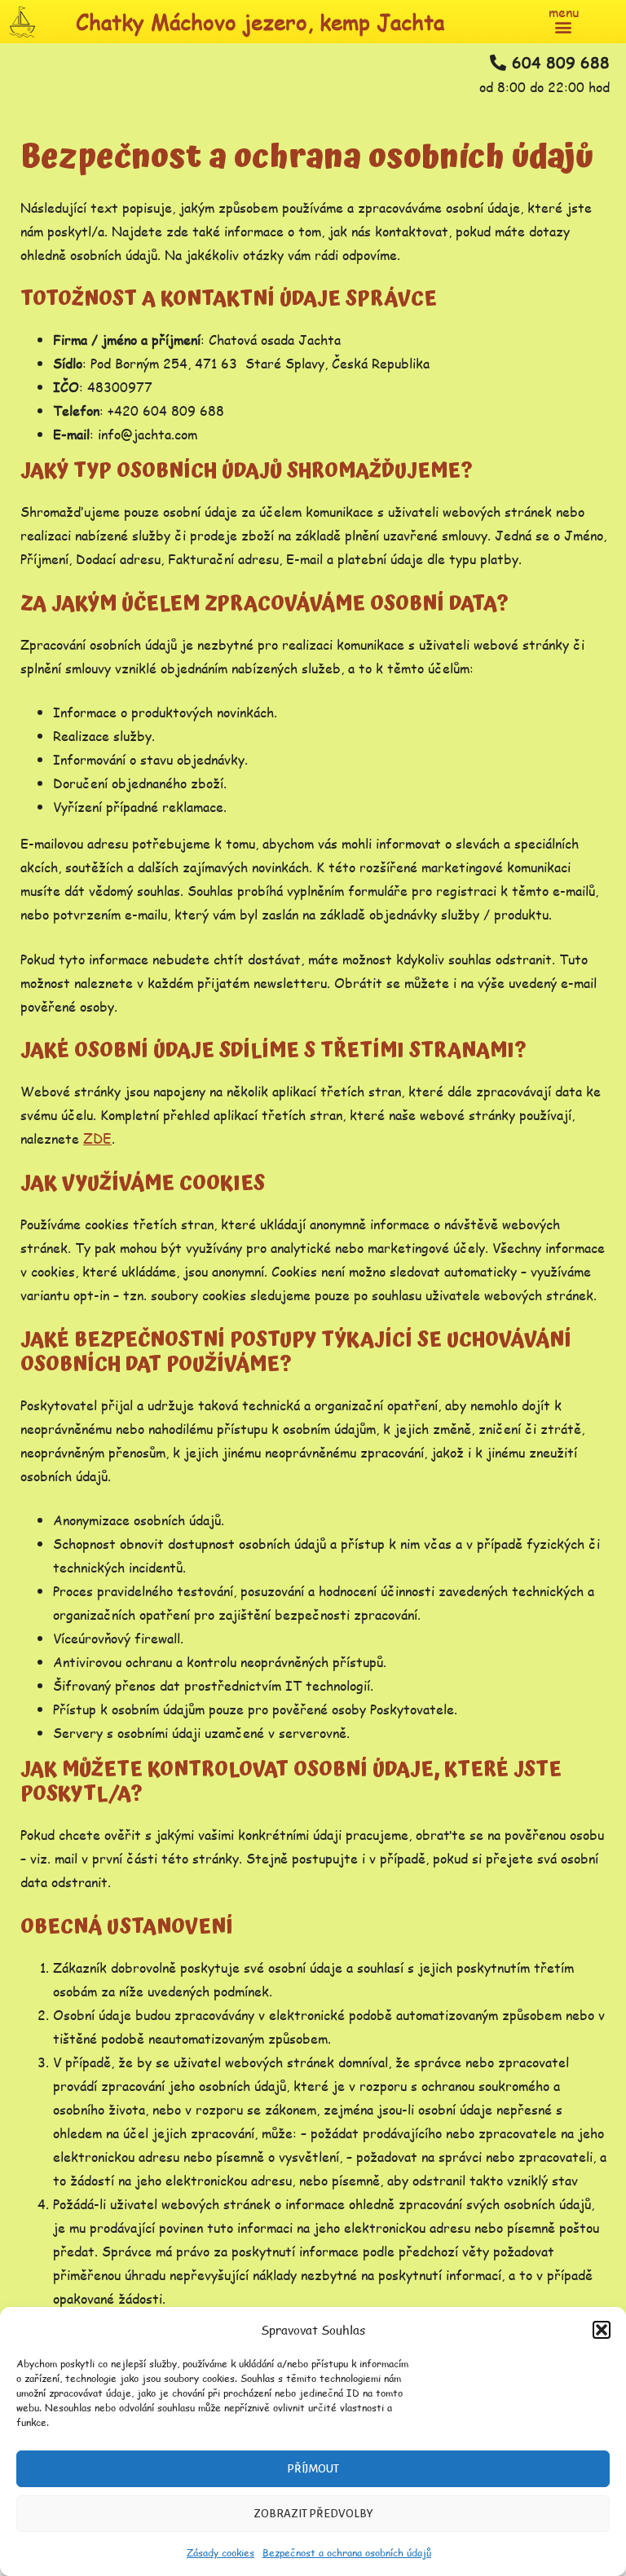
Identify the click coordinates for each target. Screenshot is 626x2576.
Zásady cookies (220, 2553)
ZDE (97, 1138)
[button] (602, 2330)
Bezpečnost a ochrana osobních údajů (347, 2553)
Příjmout (313, 2469)
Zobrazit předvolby (313, 2514)
